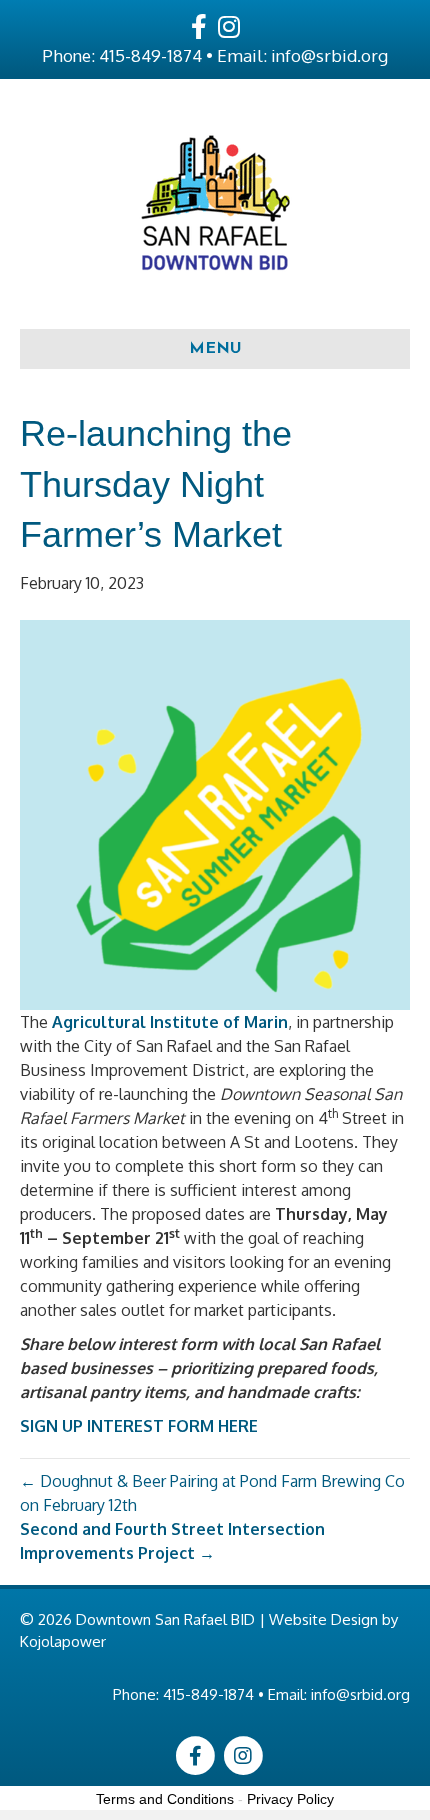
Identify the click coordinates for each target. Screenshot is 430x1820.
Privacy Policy (290, 1799)
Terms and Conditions (165, 1799)
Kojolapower (63, 1641)
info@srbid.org (329, 55)
